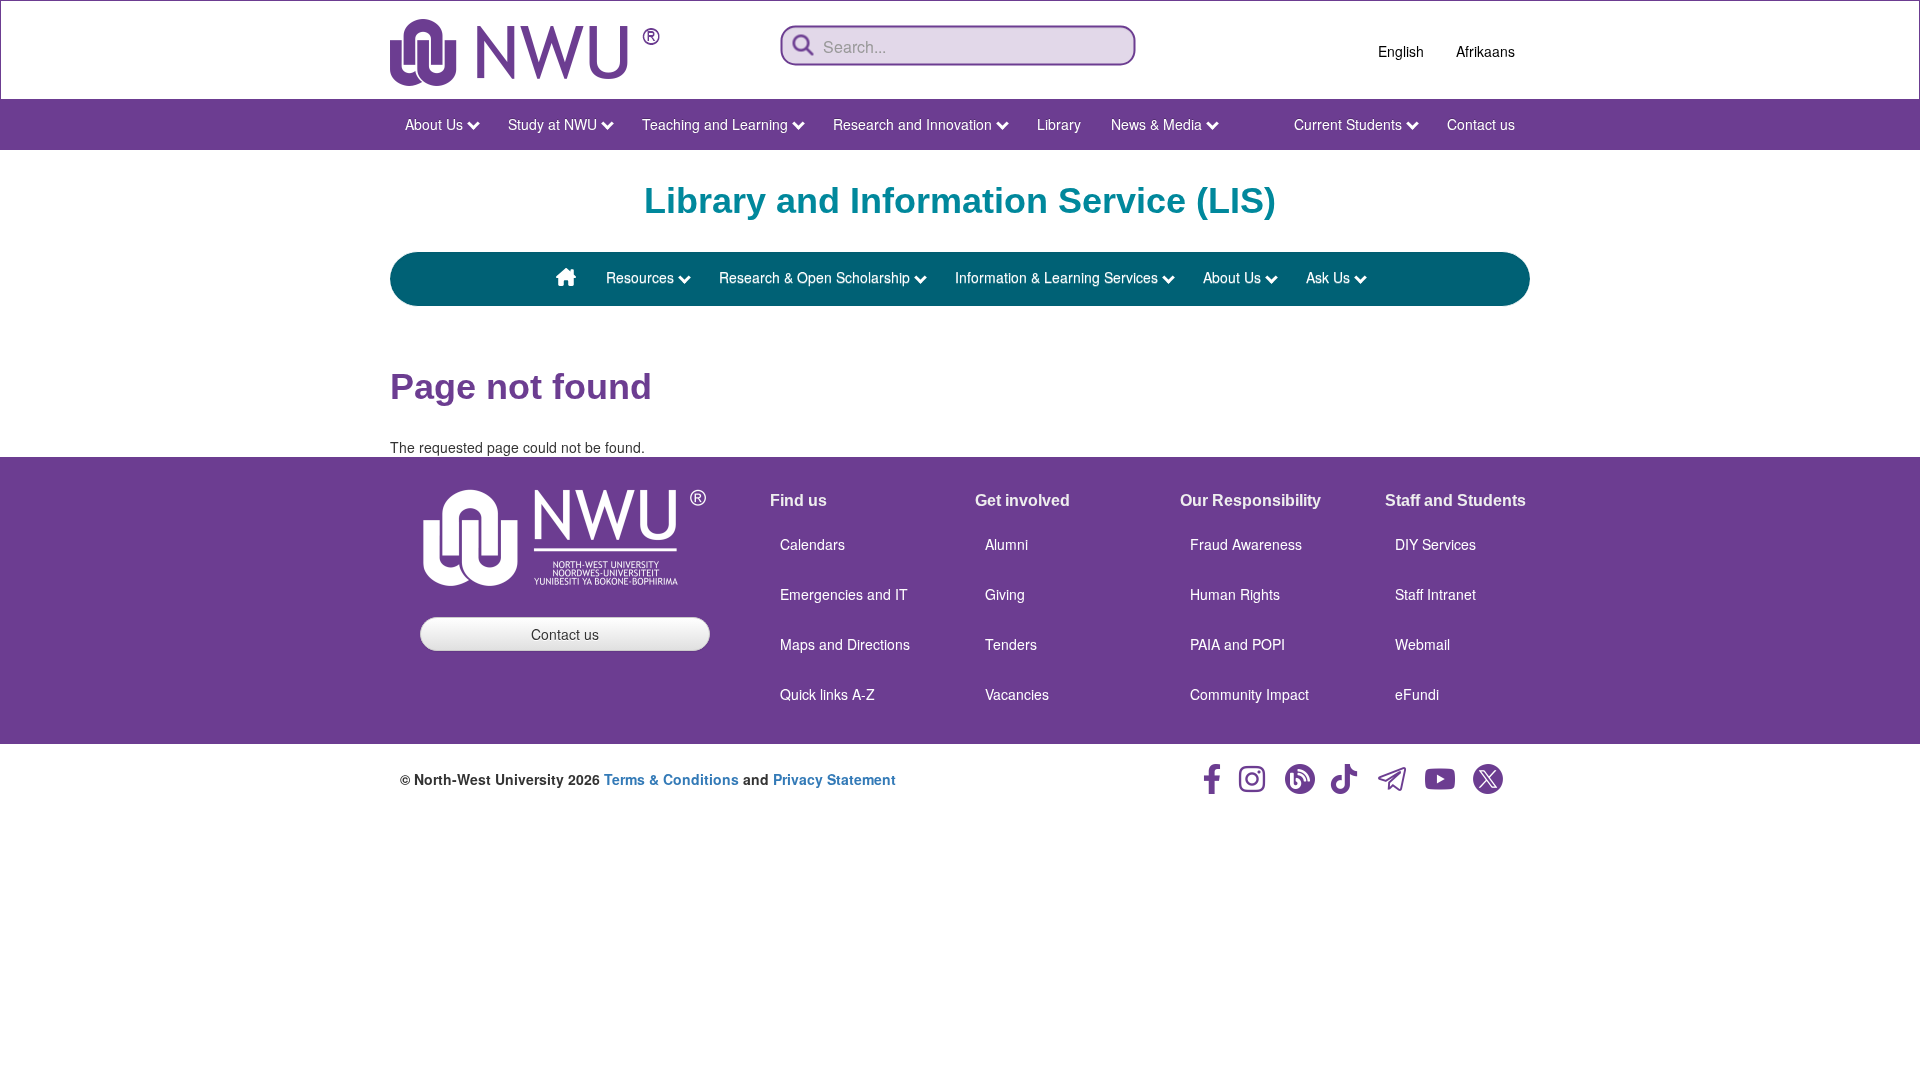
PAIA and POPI (1237, 644)
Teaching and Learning (715, 124)
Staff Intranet (1435, 594)
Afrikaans (1485, 51)
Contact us (1481, 124)
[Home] (525, 52)
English (1401, 51)
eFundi (1417, 694)
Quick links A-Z (827, 694)
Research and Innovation (912, 124)
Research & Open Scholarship (814, 277)
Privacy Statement (834, 779)
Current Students (1348, 124)
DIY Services (1435, 544)
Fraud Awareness (1246, 544)
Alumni (1006, 544)
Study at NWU (552, 124)
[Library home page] (566, 279)
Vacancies (1017, 694)
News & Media (1156, 124)
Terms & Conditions (671, 779)
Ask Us (1328, 277)
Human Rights (1235, 594)
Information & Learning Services (1056, 277)
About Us (434, 124)
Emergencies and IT (844, 594)
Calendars (812, 544)
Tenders (1011, 644)
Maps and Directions (845, 644)
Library (1059, 124)
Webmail (1422, 644)
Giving (1005, 594)
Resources (640, 277)
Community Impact (1249, 694)
